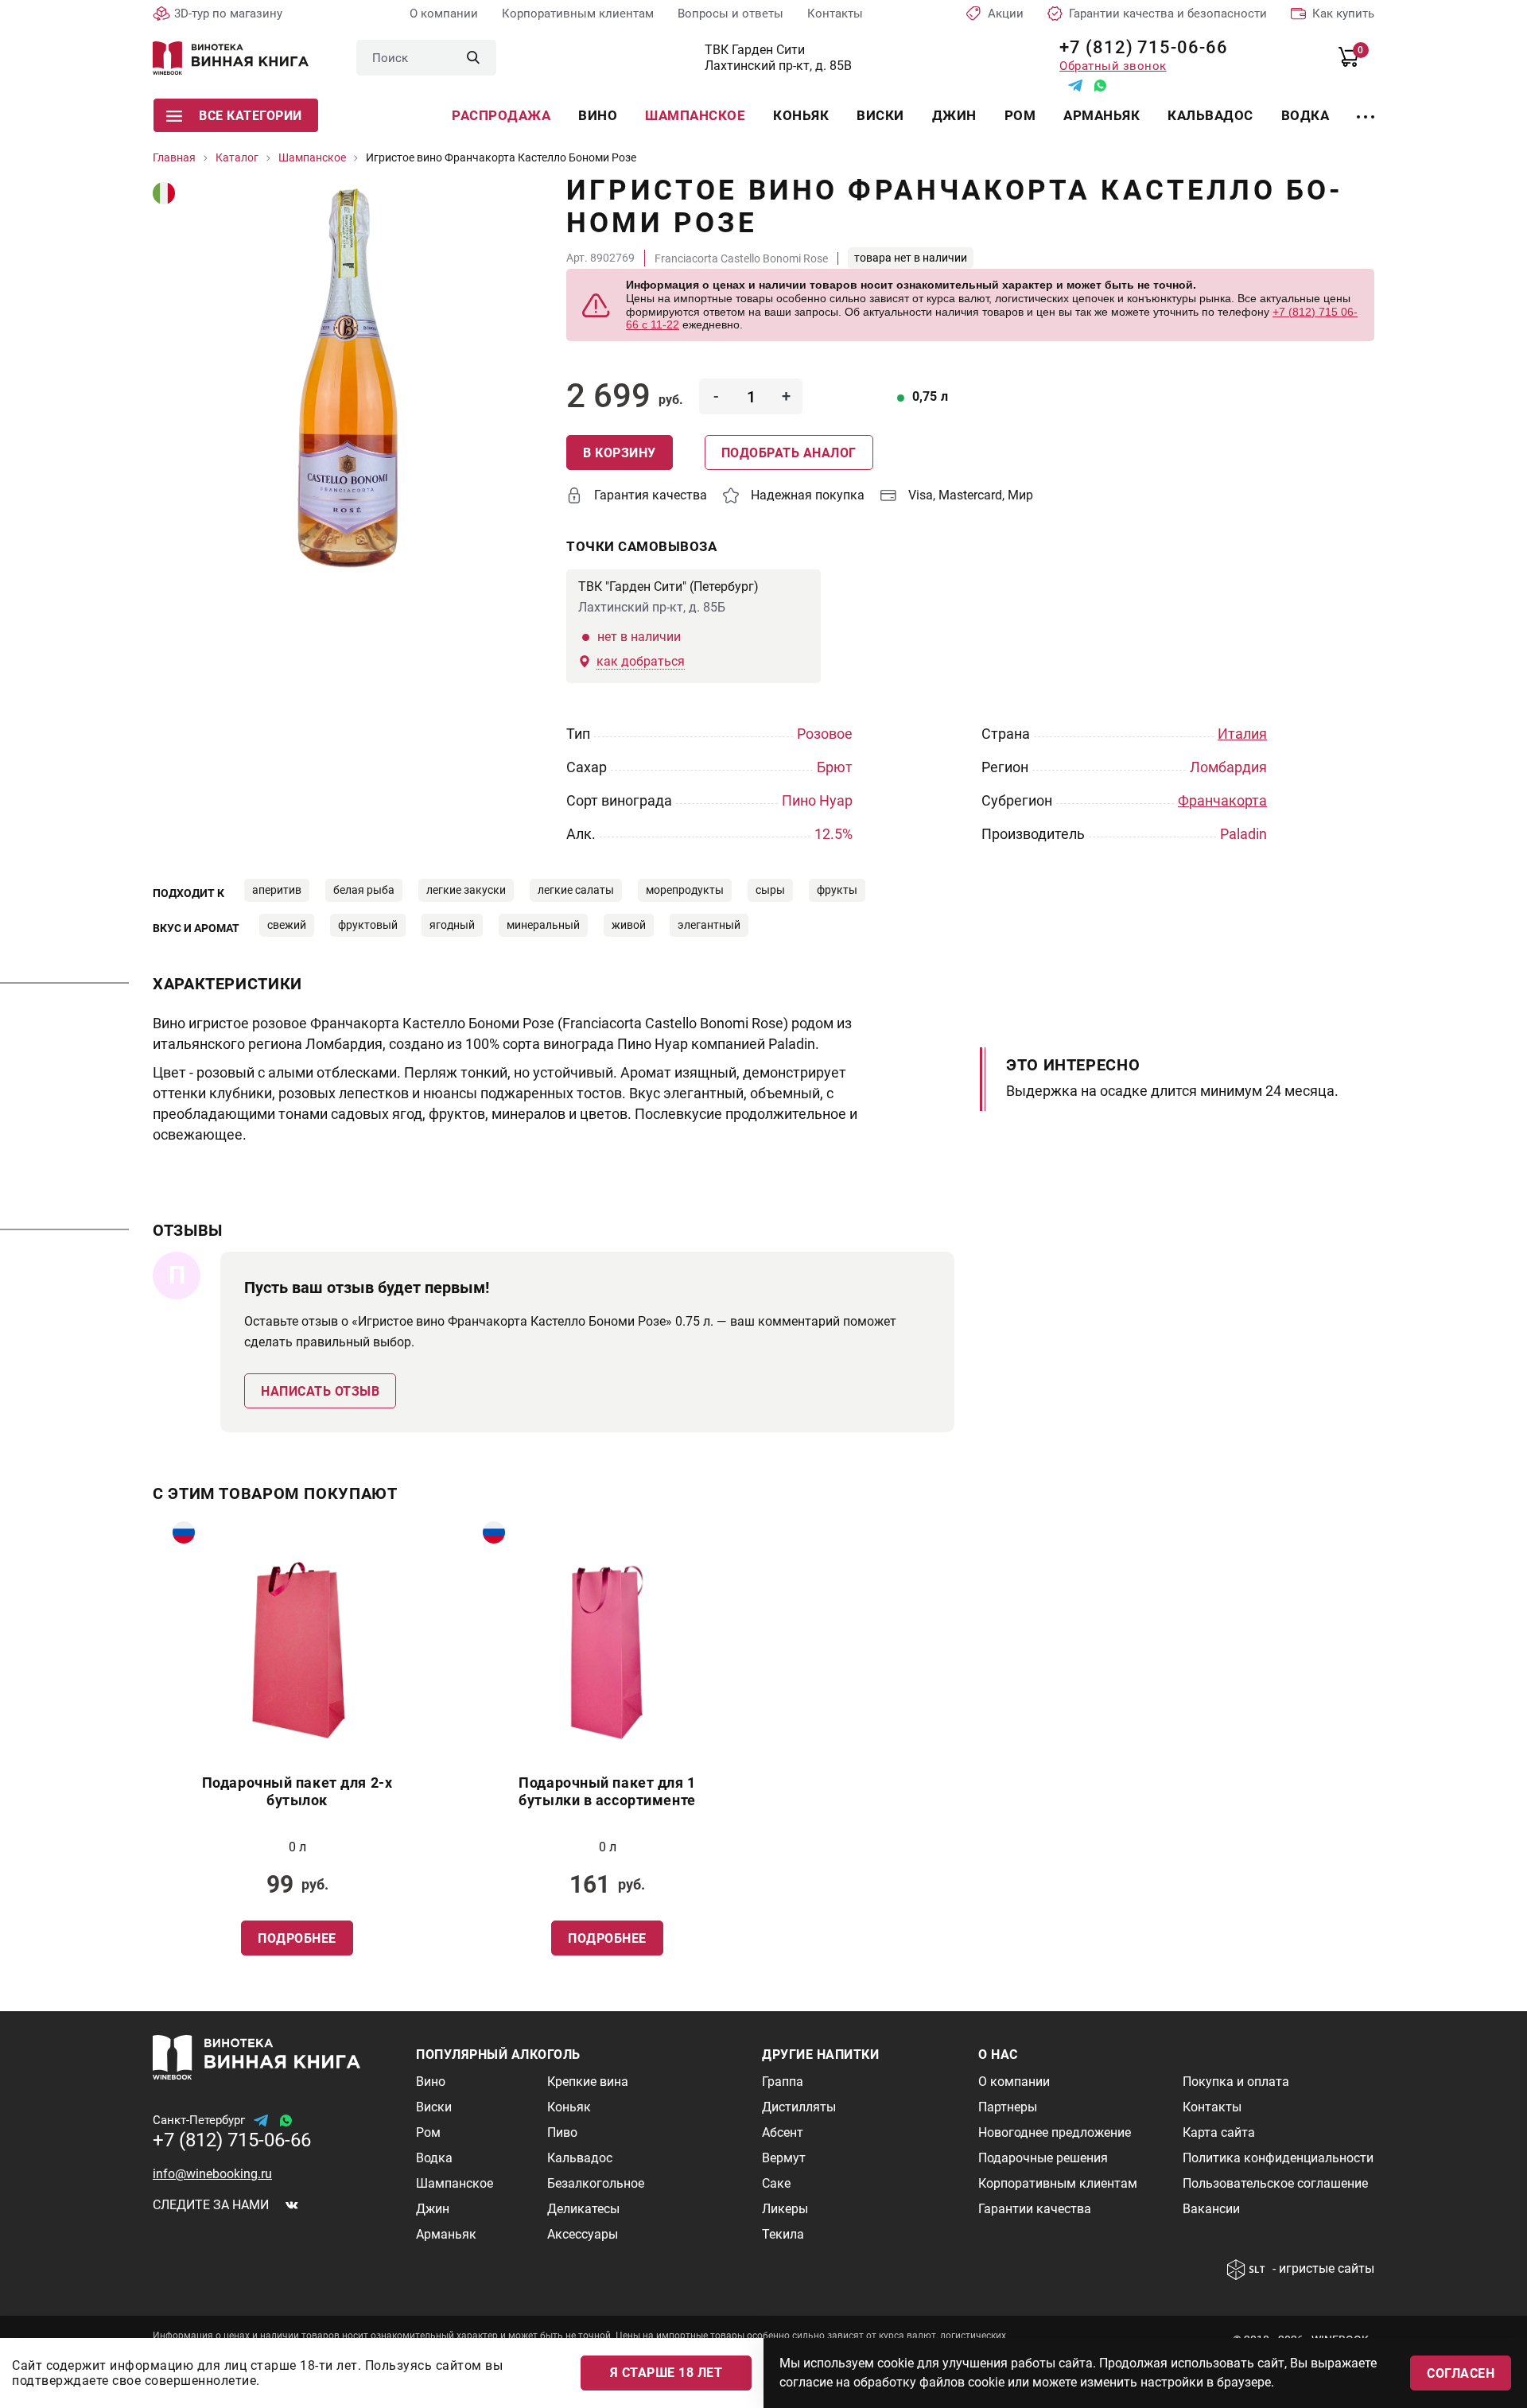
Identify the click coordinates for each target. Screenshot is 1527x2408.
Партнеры (1008, 2107)
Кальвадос (1210, 115)
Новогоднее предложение (1055, 2132)
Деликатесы (583, 2209)
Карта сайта (1219, 2132)
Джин (954, 115)
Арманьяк (1102, 115)
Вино (598, 115)
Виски (880, 115)
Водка (1306, 115)
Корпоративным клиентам (578, 14)
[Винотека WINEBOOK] (231, 58)
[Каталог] (1366, 107)
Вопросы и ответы (730, 14)
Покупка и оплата (1236, 2082)
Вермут (784, 2158)
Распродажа (501, 115)
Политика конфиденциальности (1278, 2158)
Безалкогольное (596, 2183)
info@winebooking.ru (212, 2174)
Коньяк (801, 115)
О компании (444, 14)
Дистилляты (799, 2107)
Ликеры (785, 2209)
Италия (1242, 734)
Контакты (835, 14)
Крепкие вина (588, 2082)
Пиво (562, 2132)
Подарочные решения (1043, 2158)
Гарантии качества (1035, 2209)
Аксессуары (583, 2234)
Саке (776, 2183)
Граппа (783, 2082)
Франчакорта (1222, 800)
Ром (1020, 115)
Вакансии (1211, 2209)
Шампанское (695, 115)
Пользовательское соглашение (1275, 2183)
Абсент (783, 2132)
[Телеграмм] (1075, 85)
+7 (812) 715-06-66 (1138, 47)
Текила (783, 2234)
